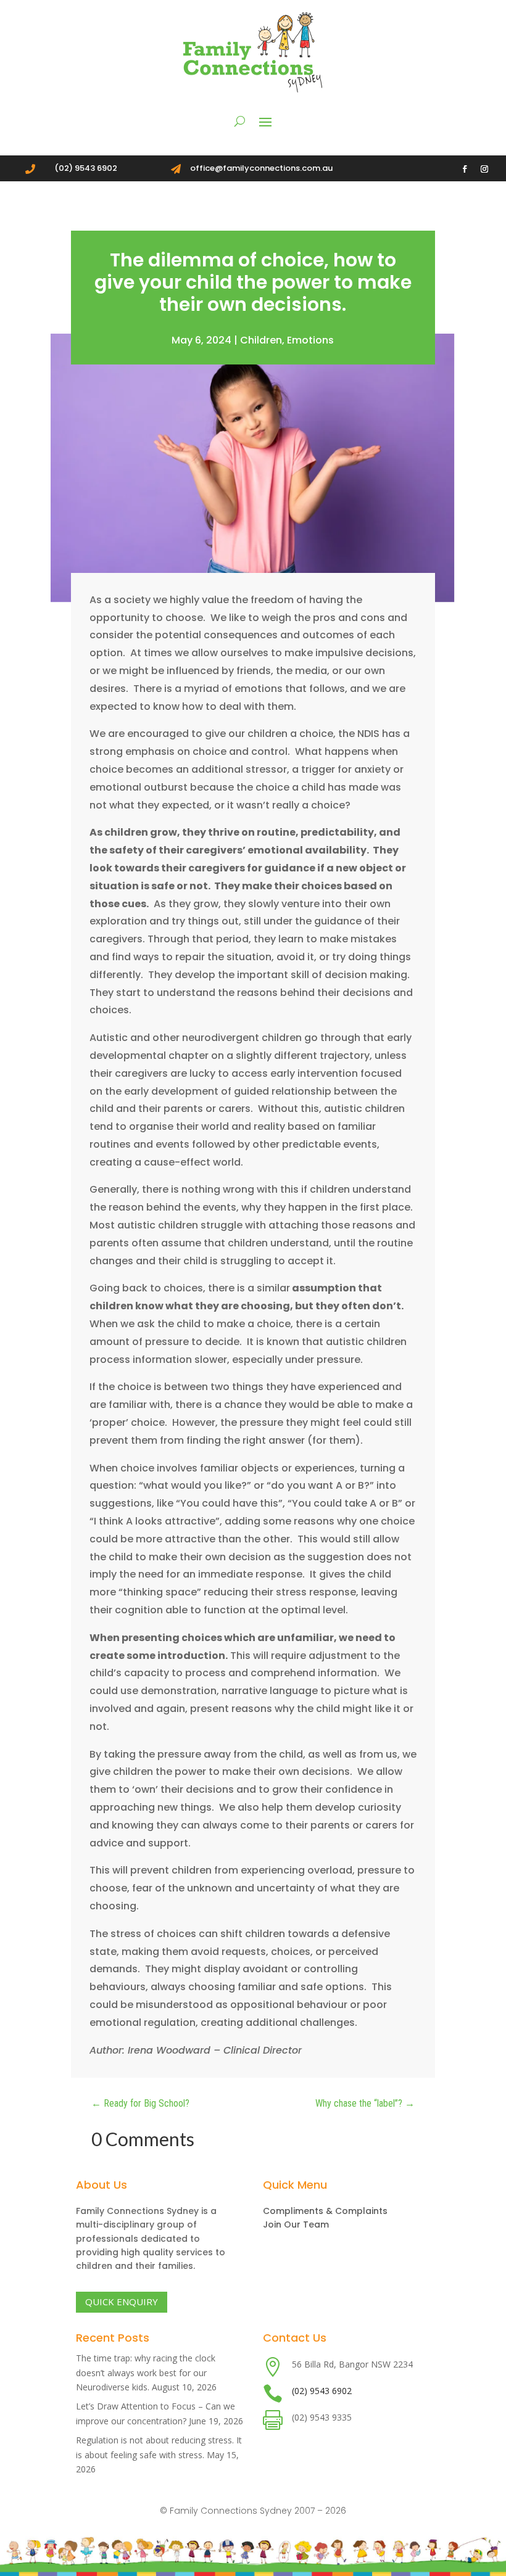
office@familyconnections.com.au (261, 168)
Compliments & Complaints (325, 2211)
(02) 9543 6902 (322, 2391)
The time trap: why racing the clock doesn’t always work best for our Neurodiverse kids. (146, 2373)
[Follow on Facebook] (465, 169)
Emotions (310, 340)
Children (261, 340)
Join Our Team (296, 2224)
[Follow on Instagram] (484, 169)
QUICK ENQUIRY (122, 2302)
